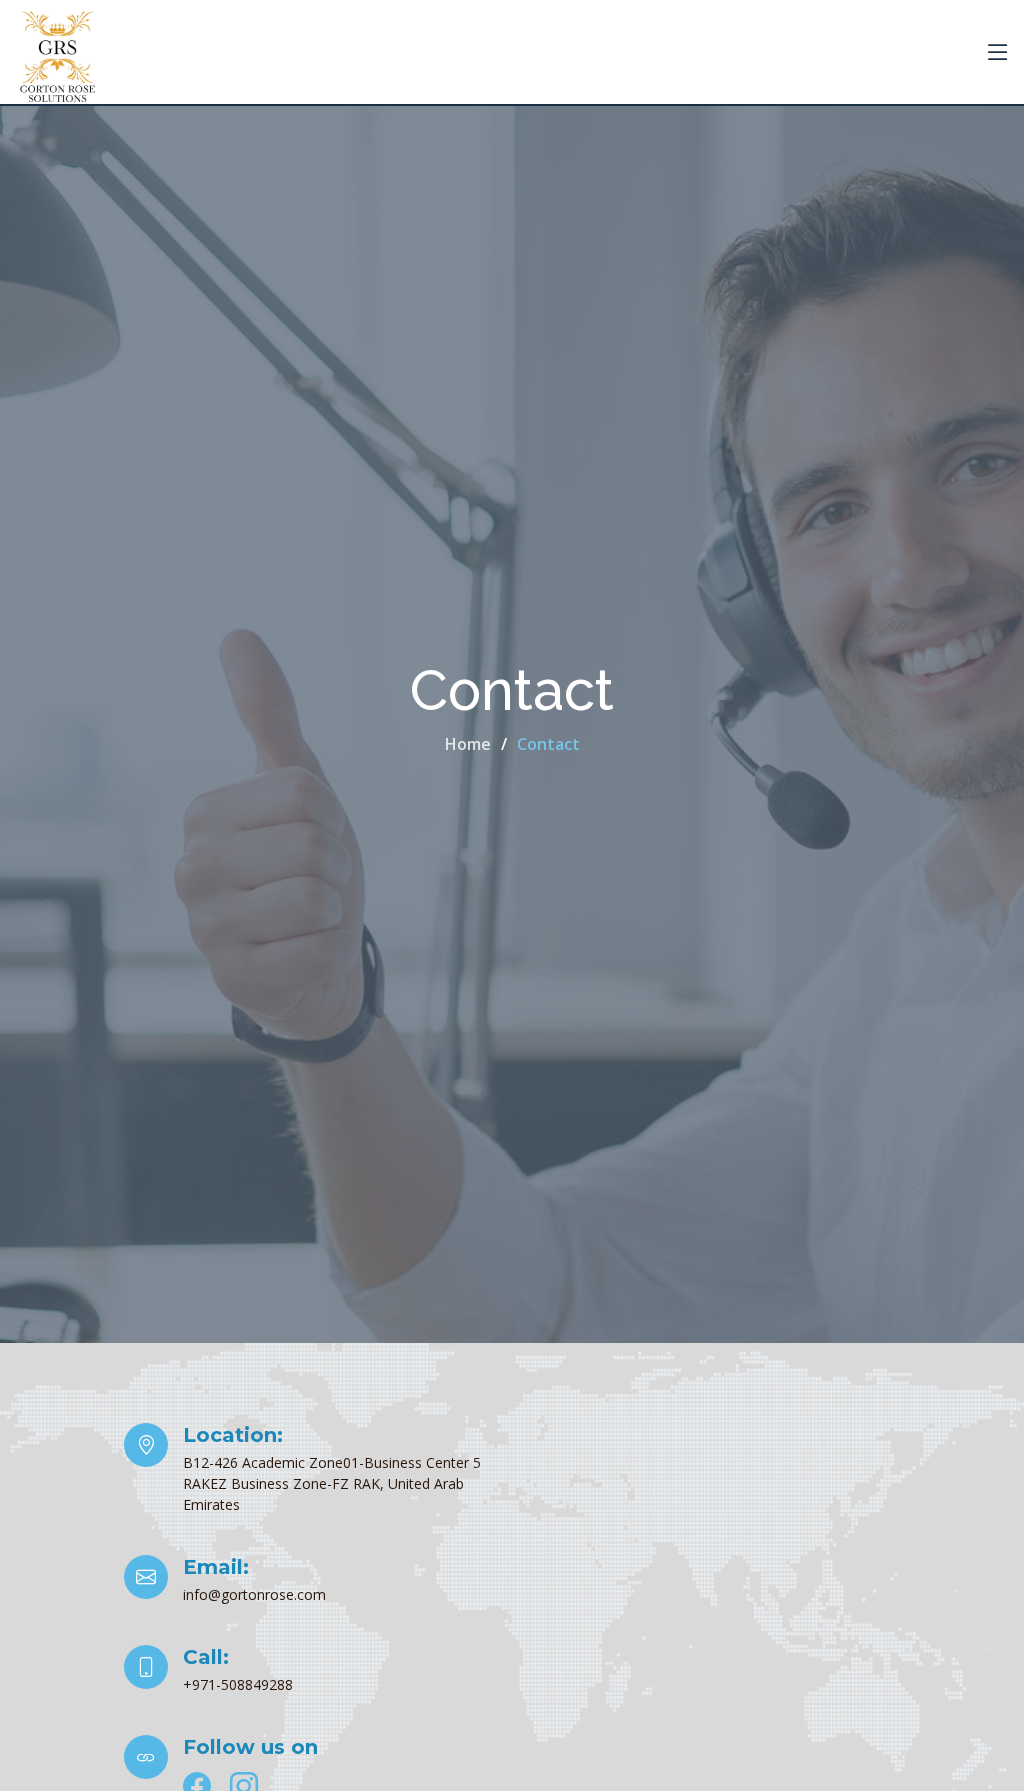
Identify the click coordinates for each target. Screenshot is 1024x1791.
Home (468, 744)
